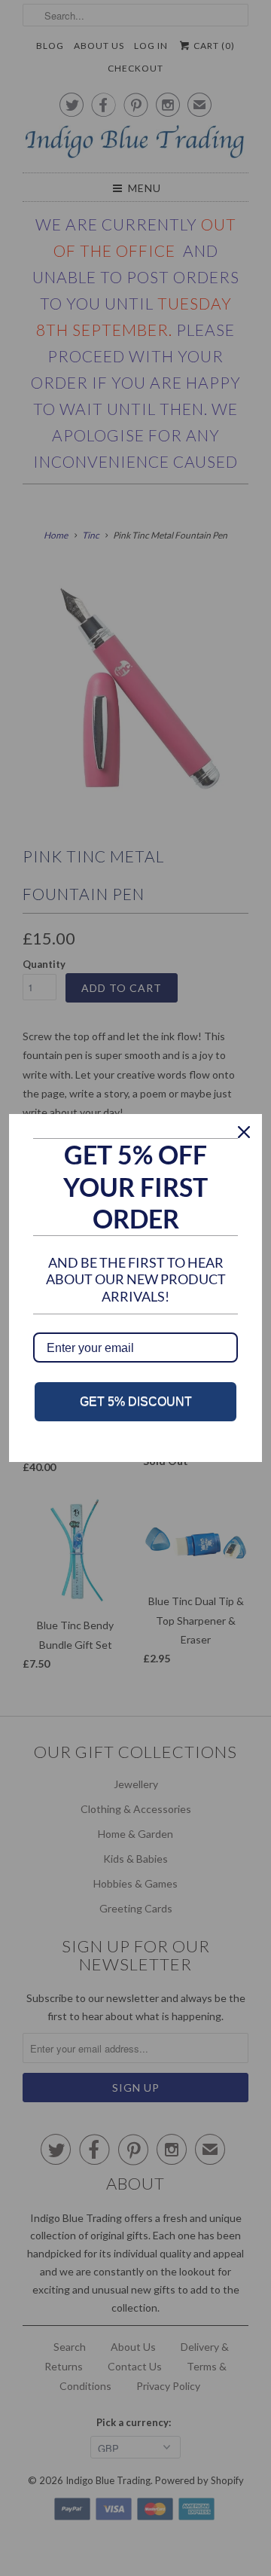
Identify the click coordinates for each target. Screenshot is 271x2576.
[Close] (244, 1132)
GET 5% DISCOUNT (136, 1401)
